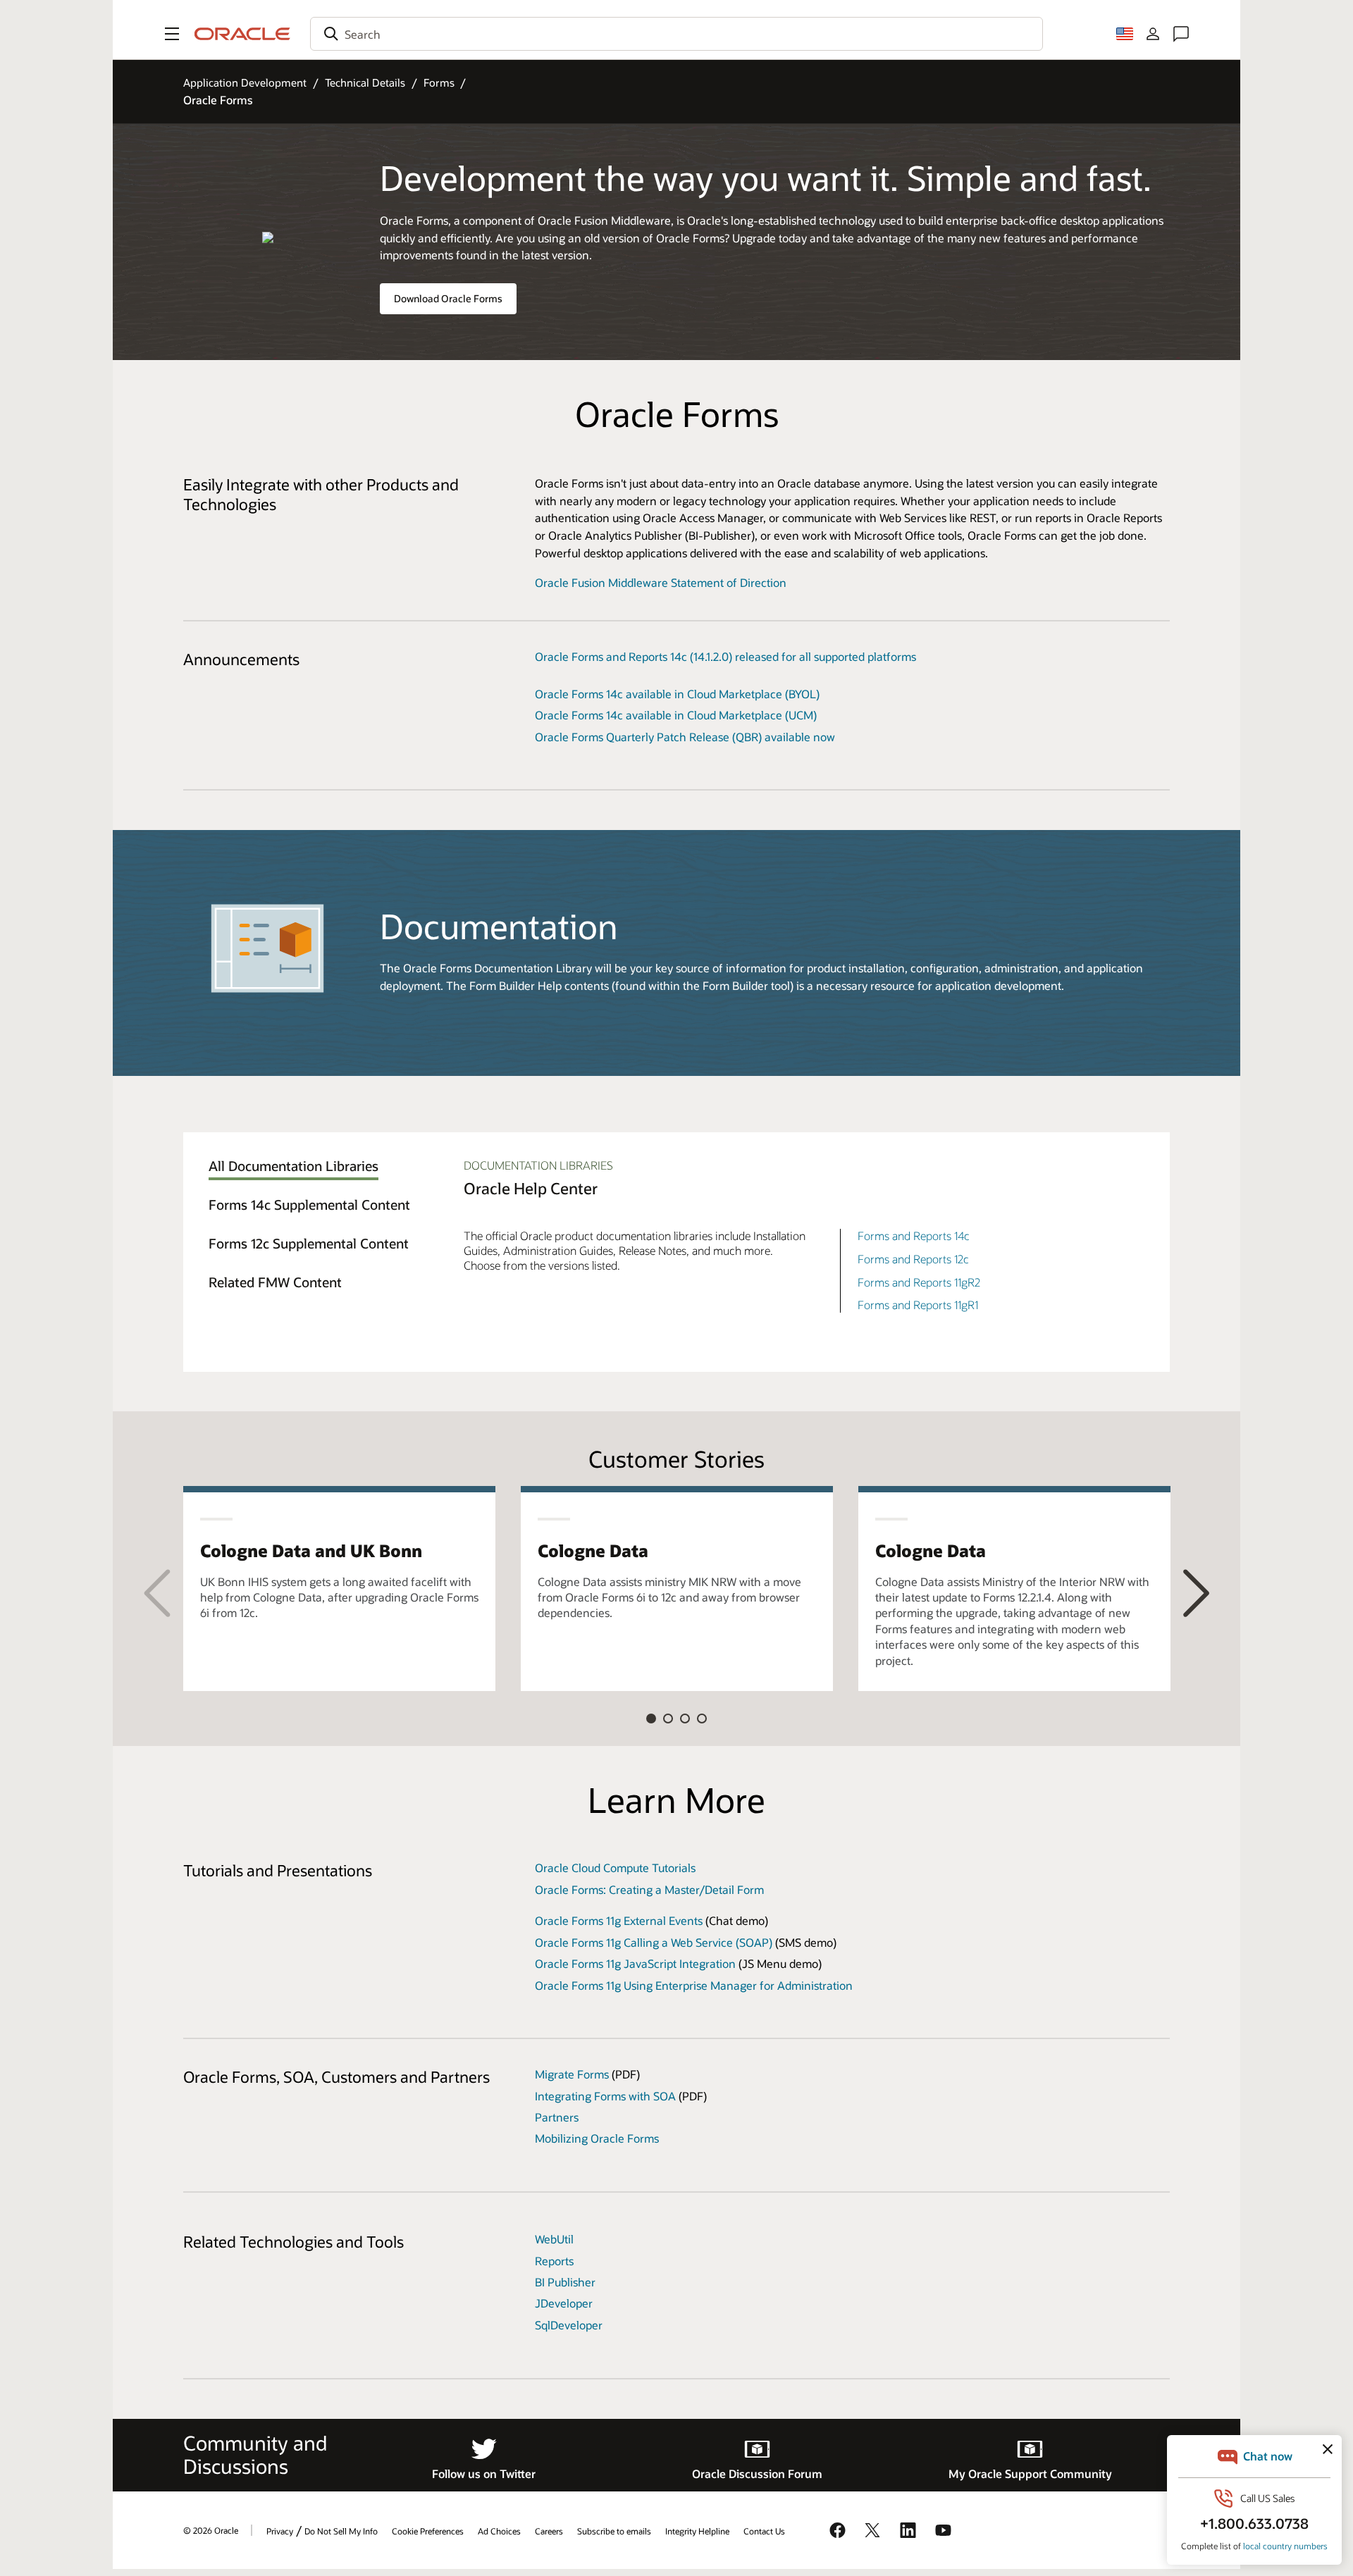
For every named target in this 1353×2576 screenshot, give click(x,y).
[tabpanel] (339, 1589)
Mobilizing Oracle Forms (597, 2138)
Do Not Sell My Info (341, 2531)
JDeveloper (564, 2303)
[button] (172, 34)
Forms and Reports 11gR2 (919, 1282)
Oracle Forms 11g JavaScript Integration (635, 1963)
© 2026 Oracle (211, 2530)
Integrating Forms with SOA (605, 2096)
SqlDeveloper (569, 2325)
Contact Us (764, 2531)
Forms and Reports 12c (913, 1259)
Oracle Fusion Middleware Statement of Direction (661, 582)
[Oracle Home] (242, 34)
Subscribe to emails (614, 2531)
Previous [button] (157, 1592)
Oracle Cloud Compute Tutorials (615, 1868)
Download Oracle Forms (448, 298)
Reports (554, 2261)
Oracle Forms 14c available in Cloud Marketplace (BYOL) (677, 694)
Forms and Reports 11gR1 (918, 1305)
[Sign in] (1153, 34)
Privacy (280, 2531)
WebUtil (554, 2239)
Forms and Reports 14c (914, 1236)
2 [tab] (668, 1719)
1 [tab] (651, 1719)
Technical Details (365, 82)
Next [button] (1196, 1592)
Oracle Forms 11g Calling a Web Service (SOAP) (654, 1942)
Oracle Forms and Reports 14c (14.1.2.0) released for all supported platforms (725, 656)
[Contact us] (1181, 34)
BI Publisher (565, 2282)
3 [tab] (685, 1719)
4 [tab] (702, 1719)
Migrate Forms (572, 2074)
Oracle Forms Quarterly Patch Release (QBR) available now (685, 737)
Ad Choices (499, 2531)
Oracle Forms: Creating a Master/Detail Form (649, 1889)
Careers (549, 2531)
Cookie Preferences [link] (428, 2531)
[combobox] (676, 34)
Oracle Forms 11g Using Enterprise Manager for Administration (694, 1985)
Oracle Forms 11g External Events (619, 1920)
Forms (439, 82)
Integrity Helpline (697, 2531)
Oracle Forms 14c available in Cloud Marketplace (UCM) (676, 715)
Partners (557, 2117)
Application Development (245, 82)
